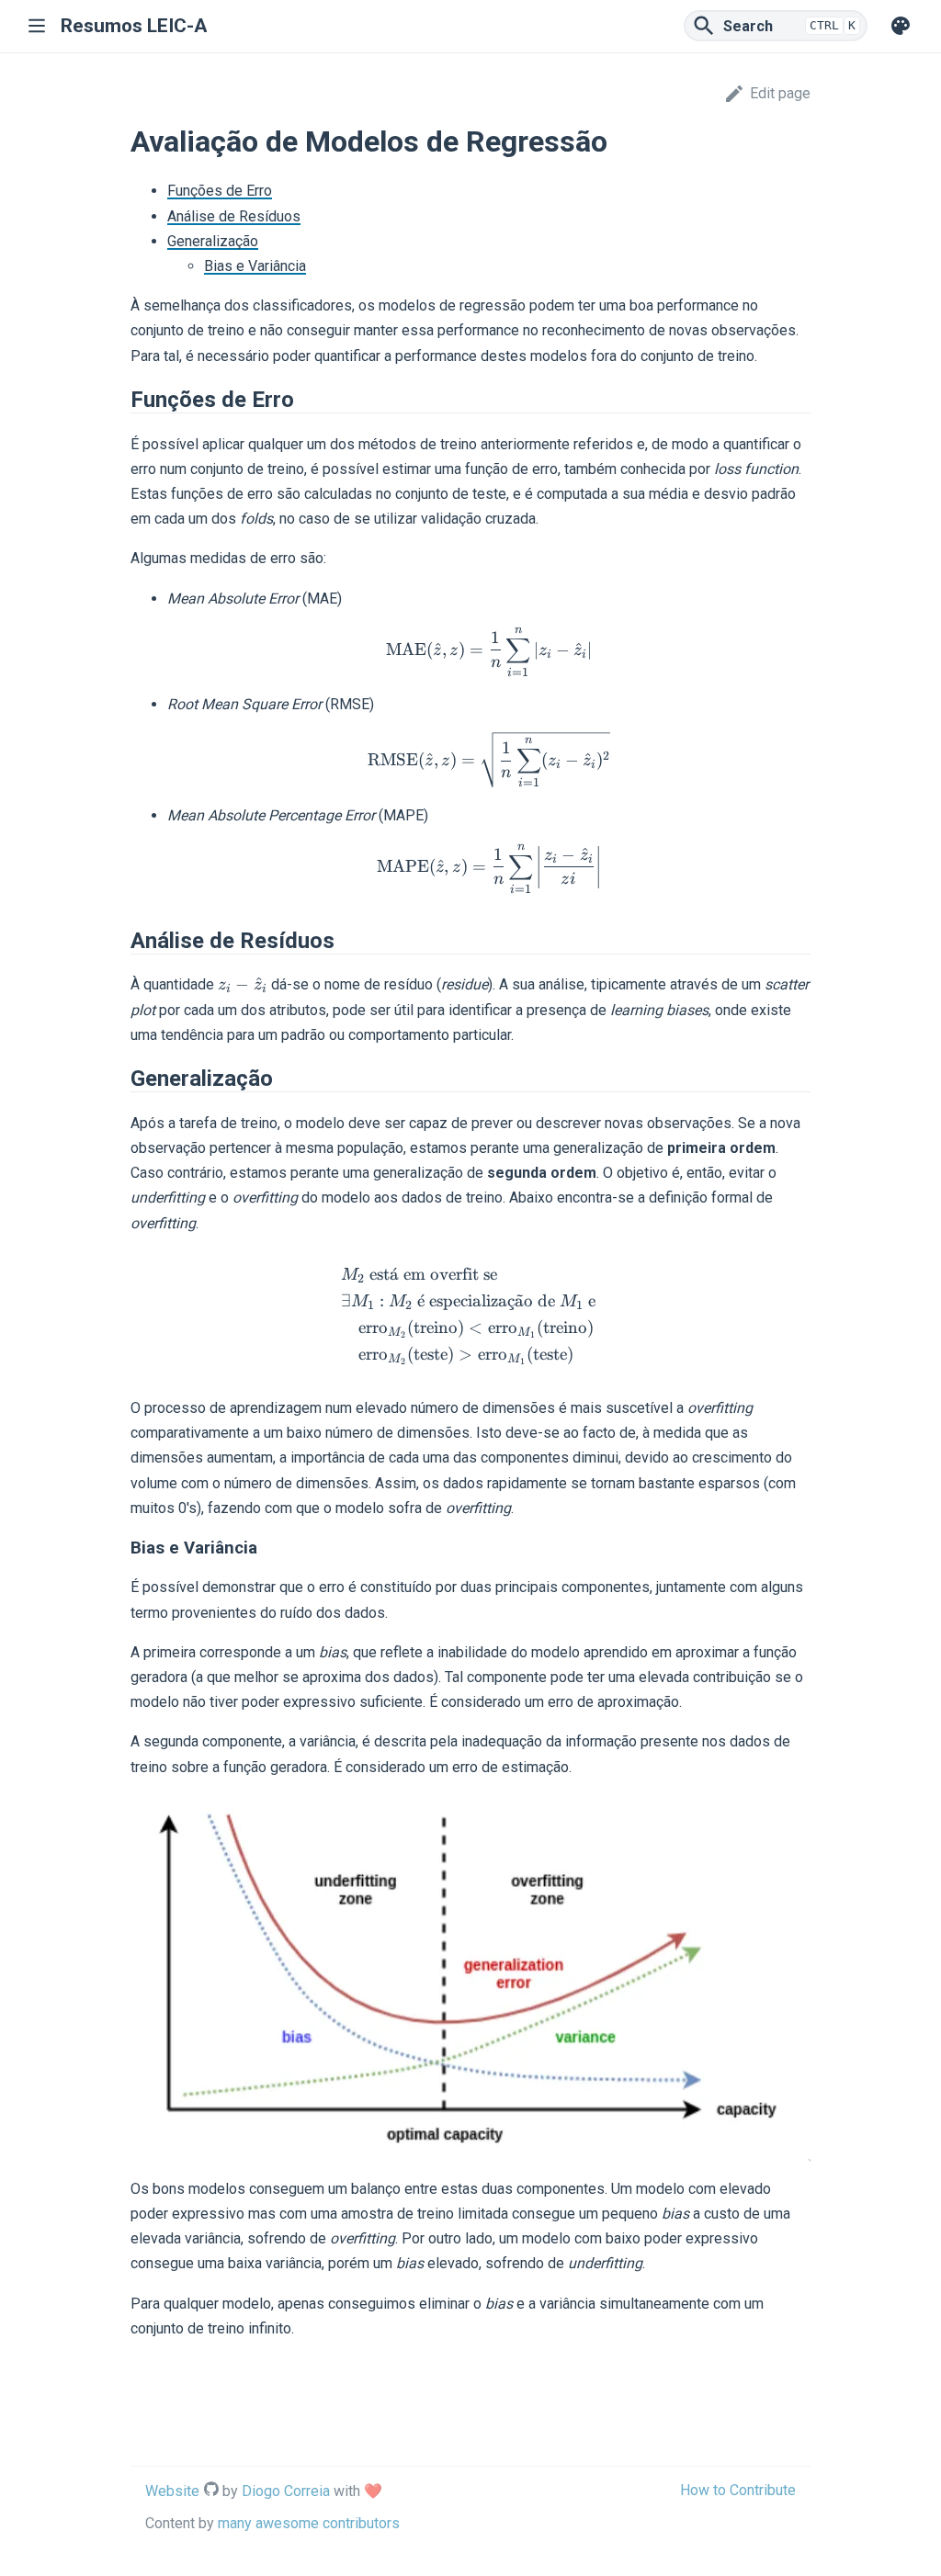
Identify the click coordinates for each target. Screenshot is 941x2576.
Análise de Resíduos (234, 216)
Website (172, 2491)
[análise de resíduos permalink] (121, 941)
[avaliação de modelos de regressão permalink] (121, 141)
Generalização (213, 241)
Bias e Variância (255, 266)
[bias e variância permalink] (121, 1548)
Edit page (780, 93)
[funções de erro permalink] (121, 400)
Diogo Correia (286, 2491)
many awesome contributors (309, 2523)
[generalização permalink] (121, 1079)
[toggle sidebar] (41, 26)
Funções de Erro (220, 191)
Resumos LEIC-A (134, 26)
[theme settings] (901, 26)
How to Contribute (738, 2490)
